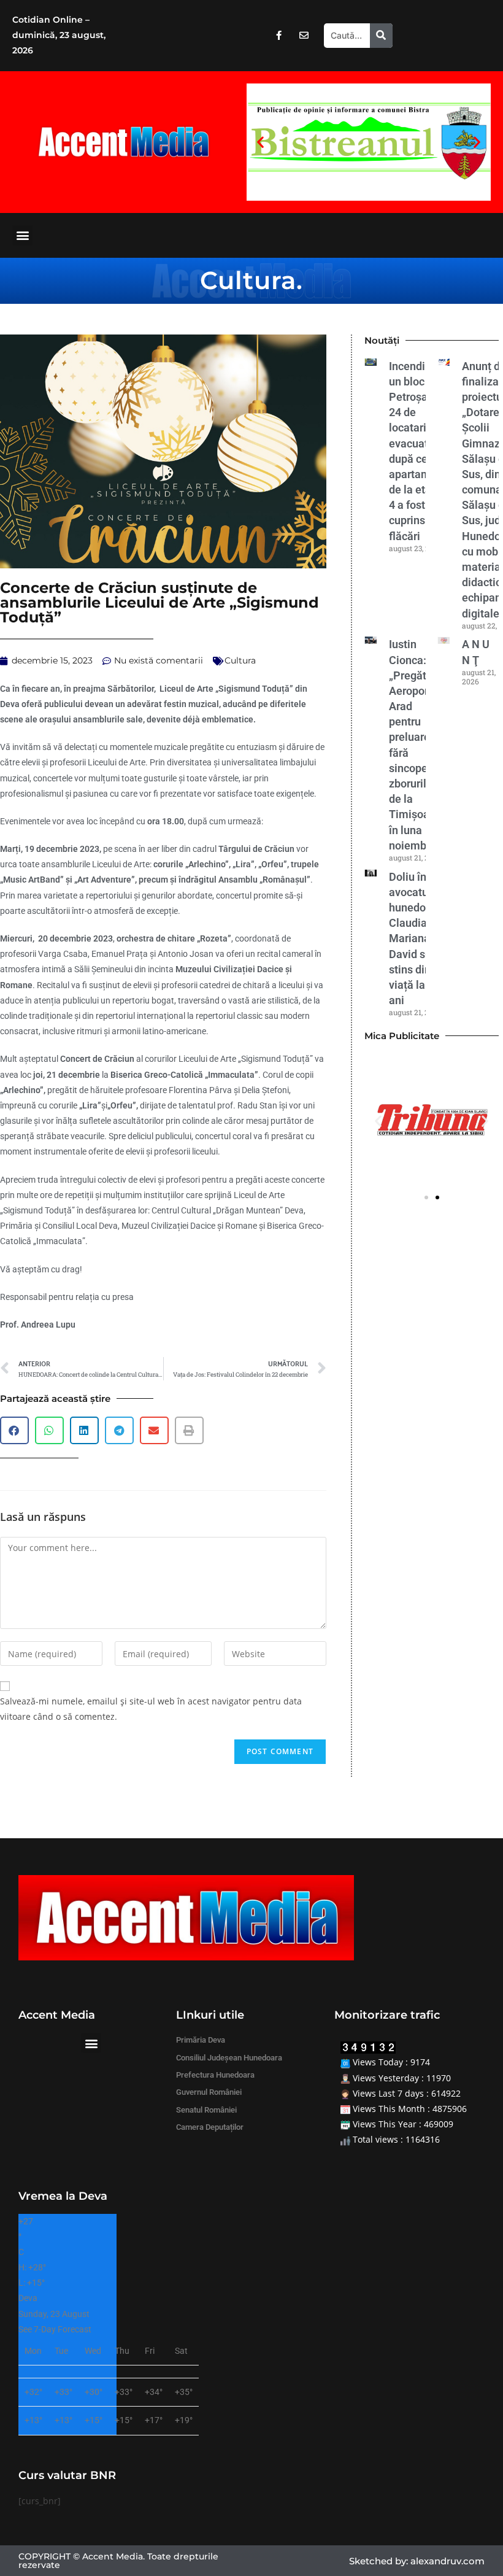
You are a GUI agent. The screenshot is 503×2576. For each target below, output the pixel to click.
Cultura (248, 280)
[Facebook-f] (278, 36)
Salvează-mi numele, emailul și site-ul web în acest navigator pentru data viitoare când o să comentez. (151, 1709)
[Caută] (381, 36)
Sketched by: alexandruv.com (417, 2561)
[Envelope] (304, 36)
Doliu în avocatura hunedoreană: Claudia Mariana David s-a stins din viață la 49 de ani (423, 939)
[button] (260, 142)
